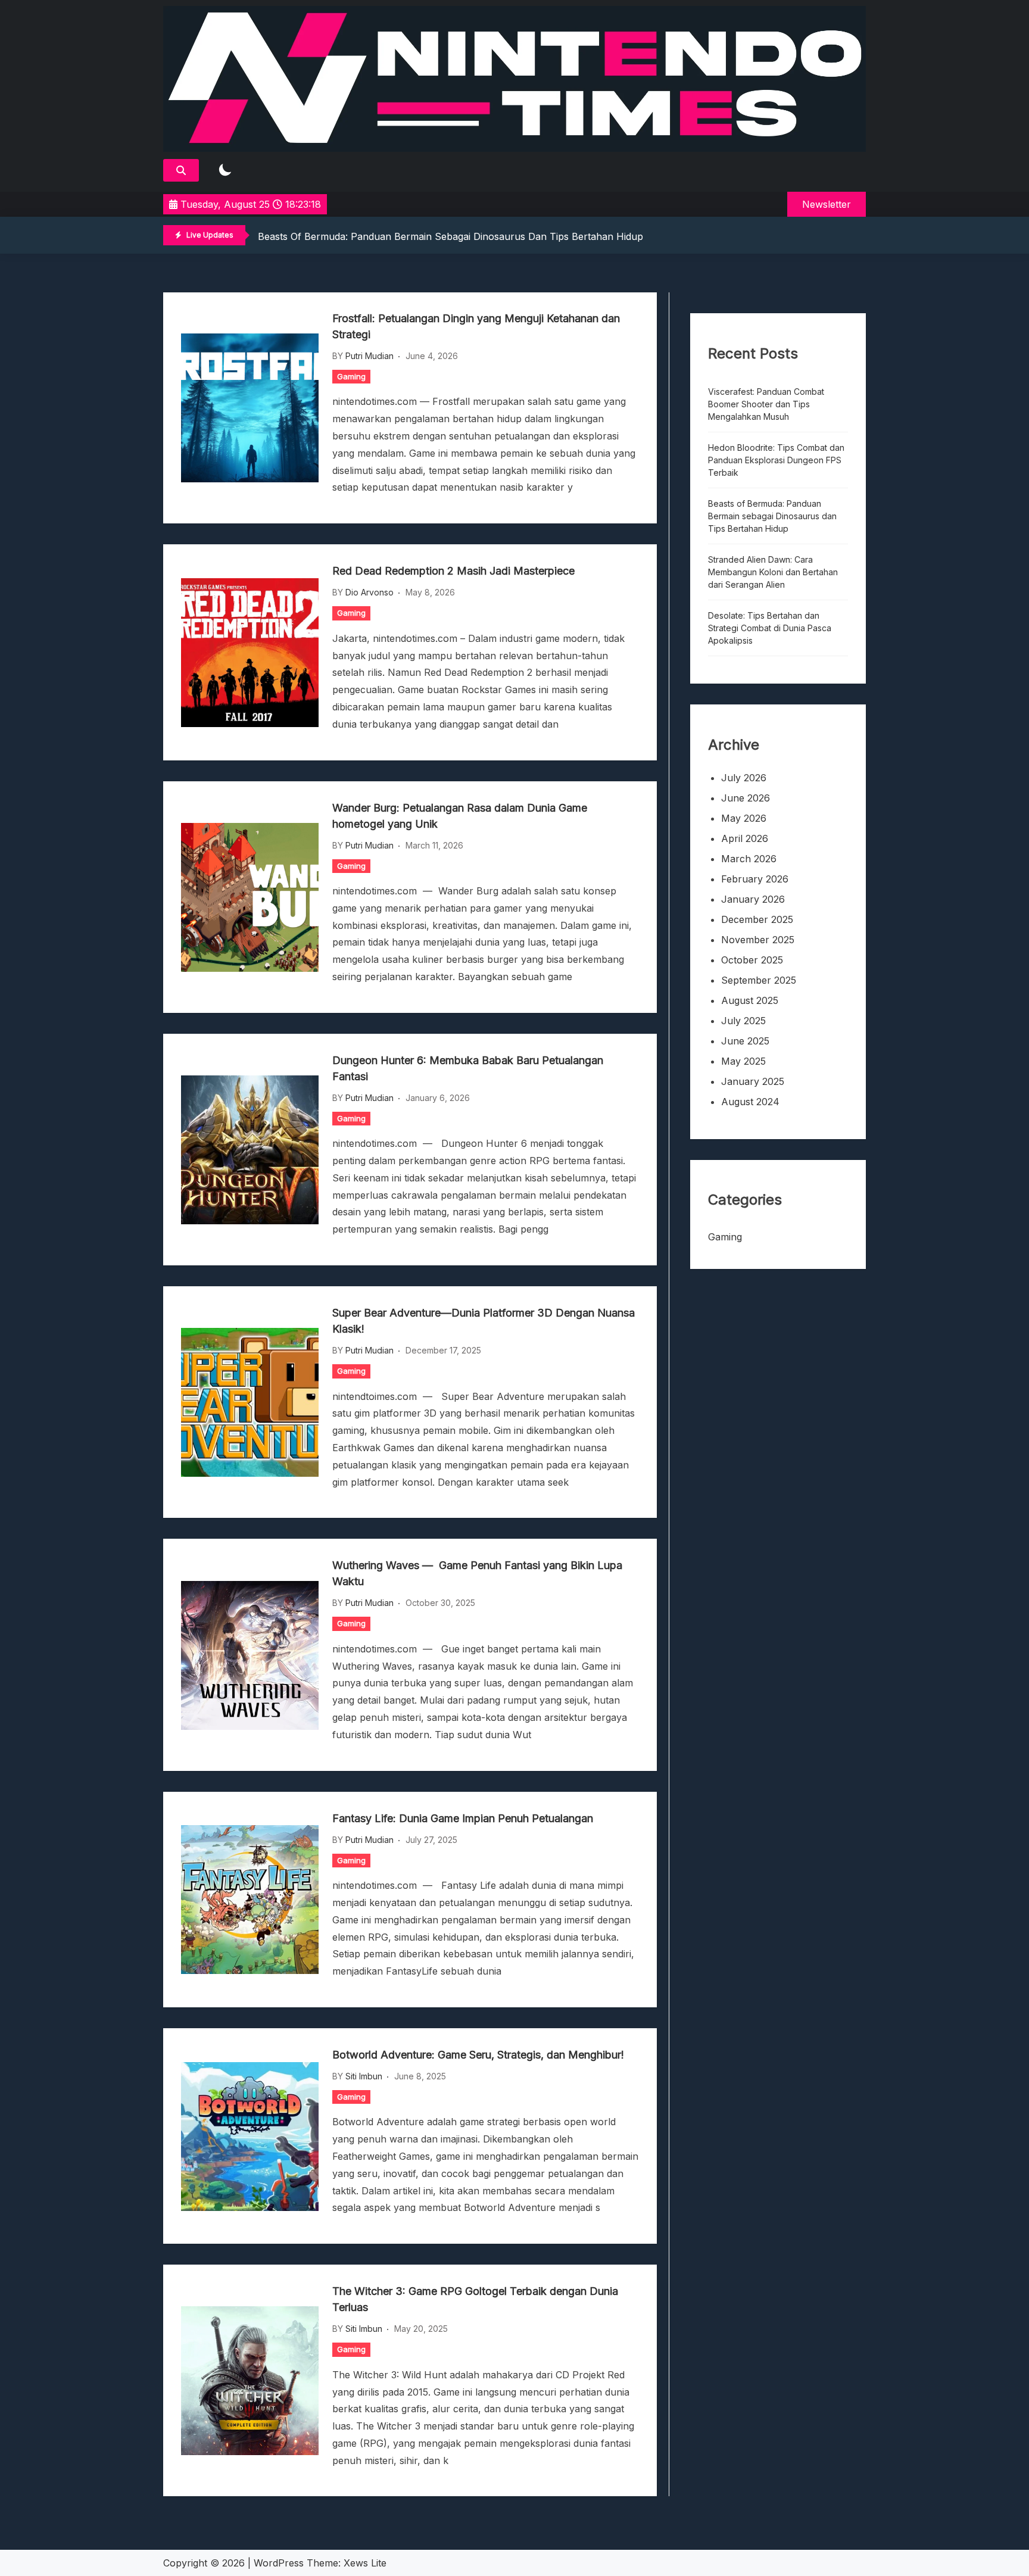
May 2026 (744, 818)
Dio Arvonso (369, 592)
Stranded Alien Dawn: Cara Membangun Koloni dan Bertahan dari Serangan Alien (773, 572)
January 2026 (753, 899)
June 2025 (745, 1041)
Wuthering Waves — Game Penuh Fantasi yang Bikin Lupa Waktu (477, 1573)
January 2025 (753, 1081)
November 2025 (758, 940)
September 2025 (759, 980)
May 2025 (743, 1061)
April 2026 (745, 838)
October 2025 (752, 960)
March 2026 (749, 859)
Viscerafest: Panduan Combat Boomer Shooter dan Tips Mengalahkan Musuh (766, 404)
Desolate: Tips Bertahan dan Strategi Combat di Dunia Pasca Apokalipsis (770, 628)
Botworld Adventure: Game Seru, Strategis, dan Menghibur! (478, 2055)
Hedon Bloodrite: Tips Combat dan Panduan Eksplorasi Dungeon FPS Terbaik (776, 460)
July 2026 (744, 778)
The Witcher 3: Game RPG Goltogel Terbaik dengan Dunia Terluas (475, 2299)
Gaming (351, 376)
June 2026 (746, 798)
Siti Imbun (364, 2076)
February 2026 (755, 879)
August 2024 (750, 1102)
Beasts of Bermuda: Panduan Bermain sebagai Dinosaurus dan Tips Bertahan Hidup (450, 236)
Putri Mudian (369, 356)
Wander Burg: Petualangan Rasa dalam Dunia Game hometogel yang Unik (460, 816)
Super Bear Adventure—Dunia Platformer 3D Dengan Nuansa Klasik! (484, 1321)
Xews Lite (365, 2563)
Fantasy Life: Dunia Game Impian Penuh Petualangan (463, 1818)
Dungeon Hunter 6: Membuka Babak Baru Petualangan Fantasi (468, 1068)
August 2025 (750, 1000)
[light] (225, 171)
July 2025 (743, 1021)
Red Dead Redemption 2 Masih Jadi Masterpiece (453, 571)
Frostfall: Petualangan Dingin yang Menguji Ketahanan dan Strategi (476, 326)
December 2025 (757, 919)
